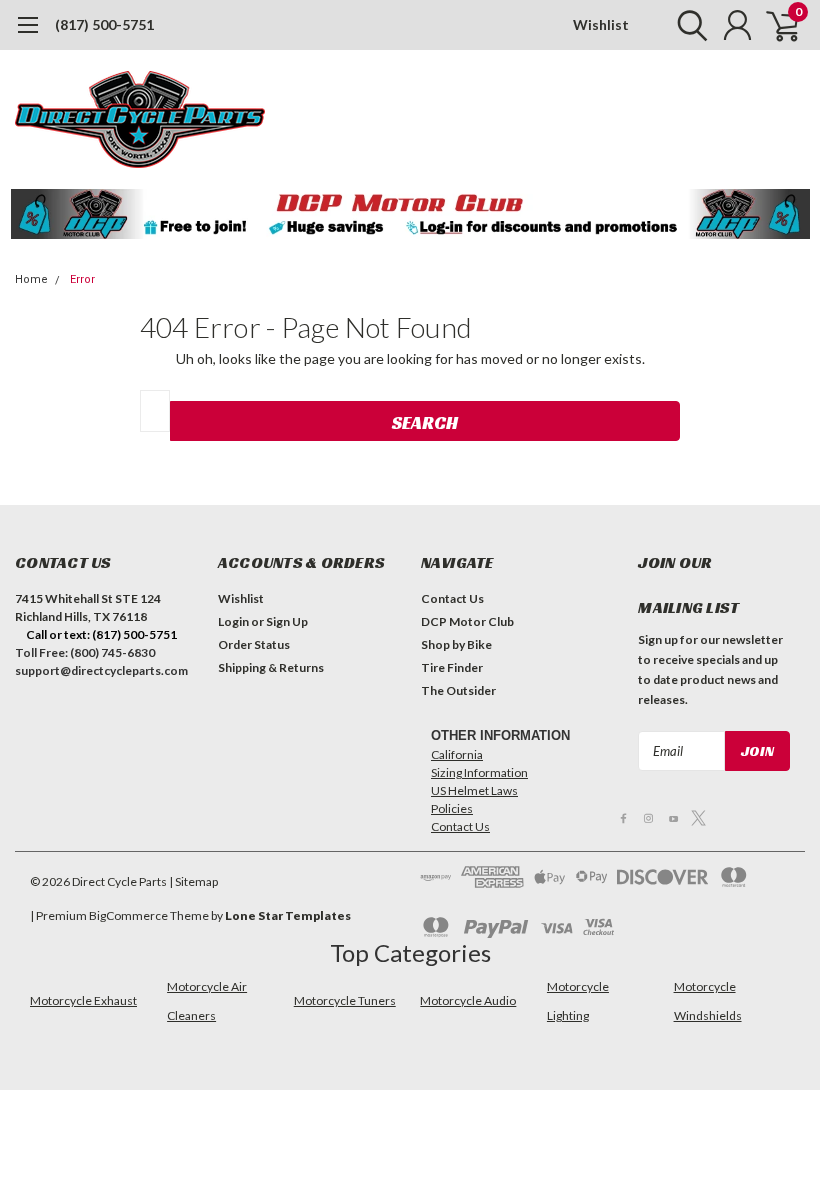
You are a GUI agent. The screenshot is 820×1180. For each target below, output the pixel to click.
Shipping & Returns (271, 667)
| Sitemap (193, 881)
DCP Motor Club (467, 621)
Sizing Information (479, 772)
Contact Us (452, 598)
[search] (687, 25)
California (457, 754)
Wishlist (601, 24)
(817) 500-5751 (104, 24)
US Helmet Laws (474, 790)
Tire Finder (452, 667)
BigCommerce (128, 915)
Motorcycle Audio (468, 1000)
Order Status (254, 644)
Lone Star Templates (288, 915)
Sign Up (287, 621)
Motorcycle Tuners (345, 1000)
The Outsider (458, 690)
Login (233, 621)
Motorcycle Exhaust (83, 1000)
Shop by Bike (456, 644)
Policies (452, 808)
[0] (775, 25)
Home (31, 279)
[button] (410, 214)
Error (82, 279)
